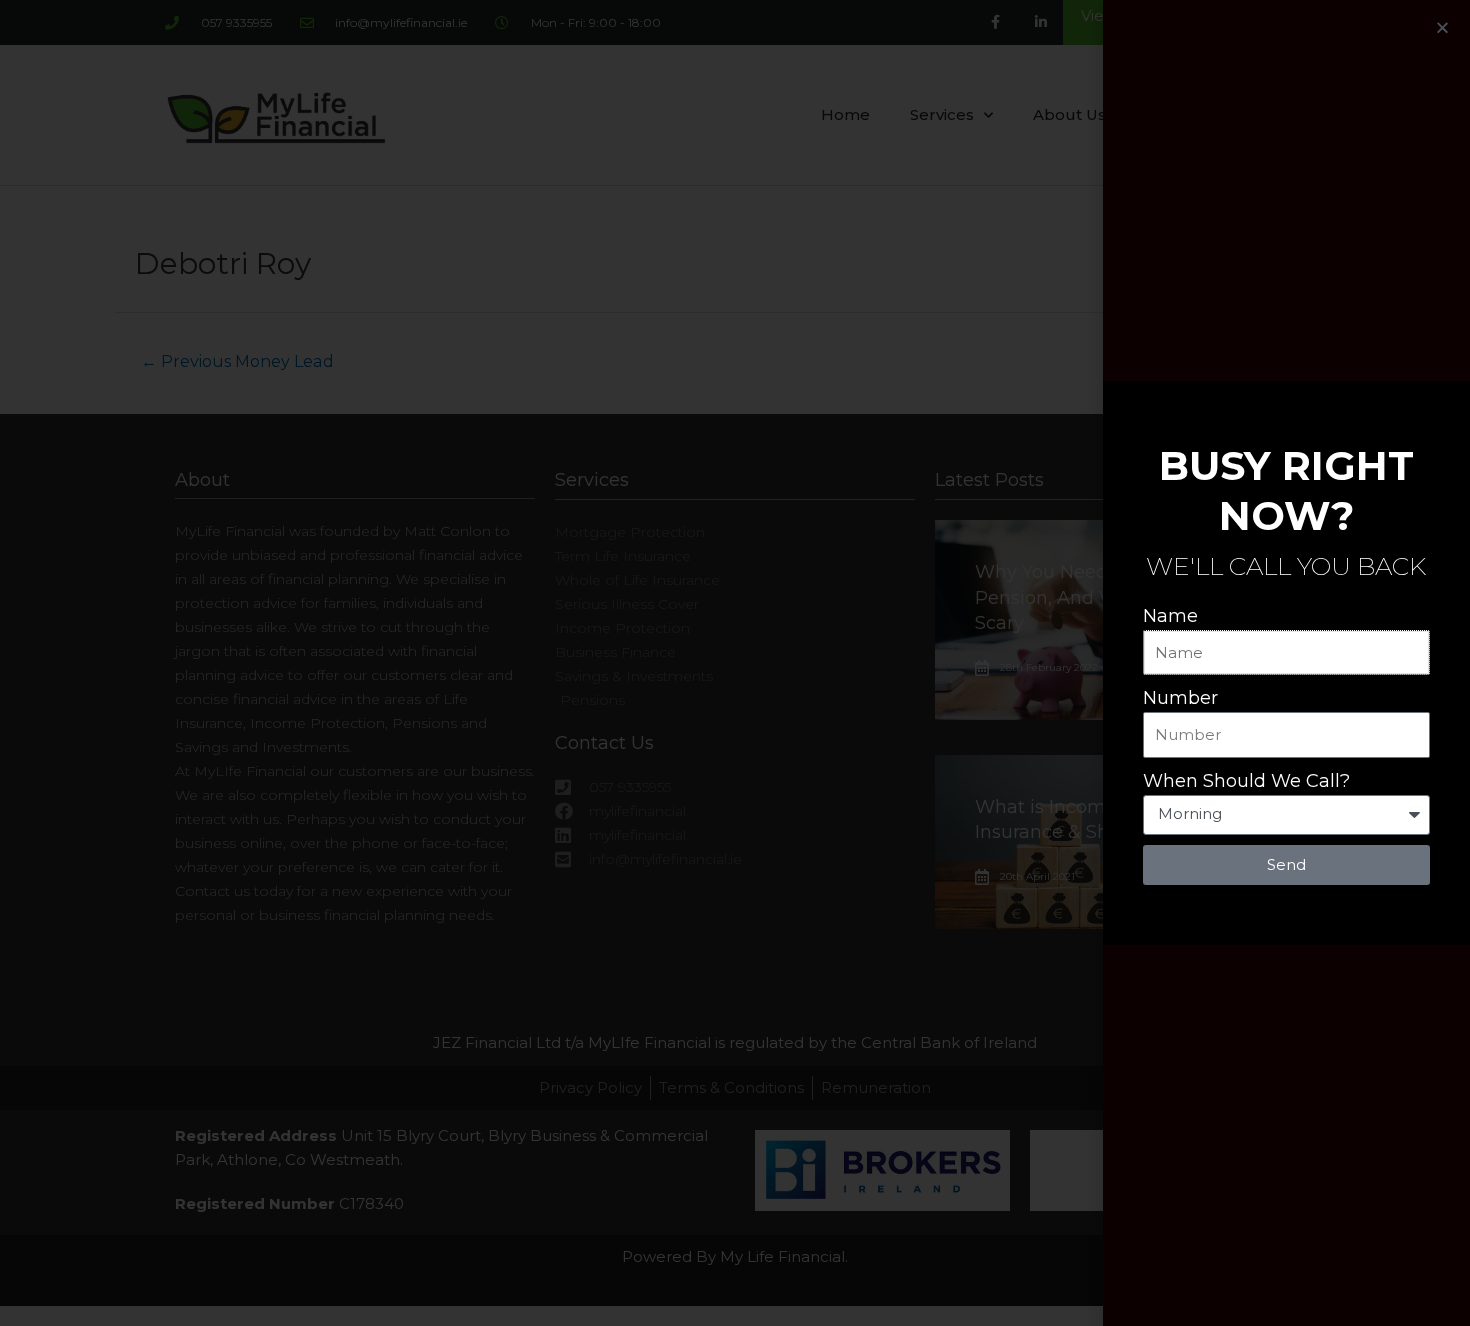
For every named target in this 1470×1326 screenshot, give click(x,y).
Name (1170, 616)
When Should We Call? (1246, 781)
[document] (735, 663)
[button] (1442, 27)
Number (1180, 698)
